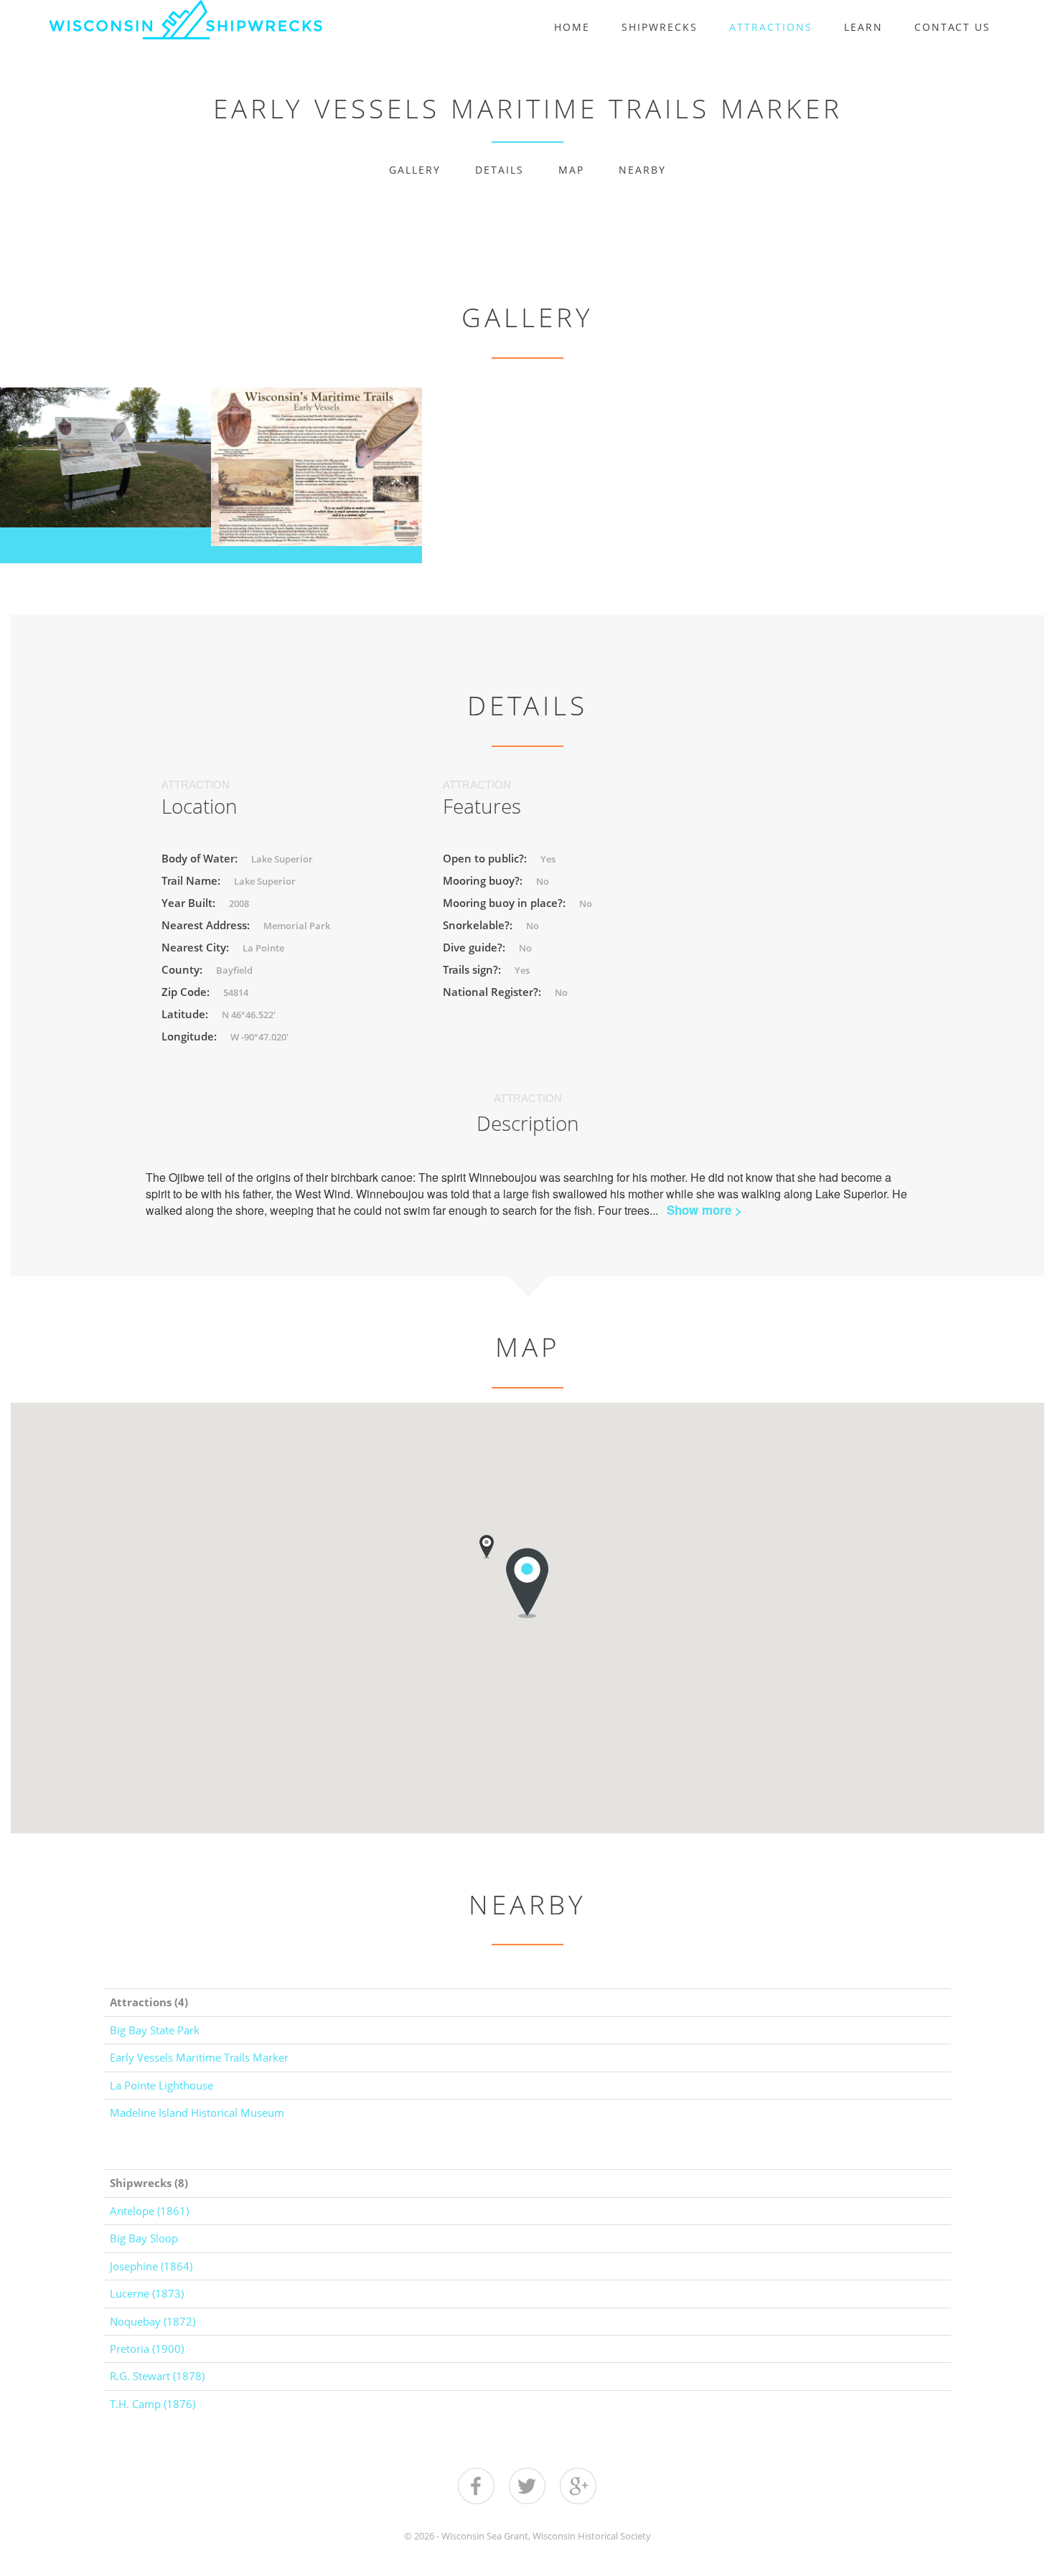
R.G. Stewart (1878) (157, 2376)
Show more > (704, 1210)
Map (571, 170)
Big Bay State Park (155, 2030)
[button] (487, 1547)
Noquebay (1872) (153, 2321)
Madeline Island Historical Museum (197, 2112)
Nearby (642, 170)
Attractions (771, 27)
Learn (863, 27)
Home (572, 27)
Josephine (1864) (151, 2266)
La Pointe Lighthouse (161, 2085)
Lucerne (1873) (147, 2293)
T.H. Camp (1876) (153, 2404)
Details (500, 170)
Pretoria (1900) (147, 2349)
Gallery (415, 170)
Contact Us (952, 27)
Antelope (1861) (149, 2211)
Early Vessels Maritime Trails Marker (199, 2057)
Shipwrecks (660, 27)
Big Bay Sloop (144, 2238)
